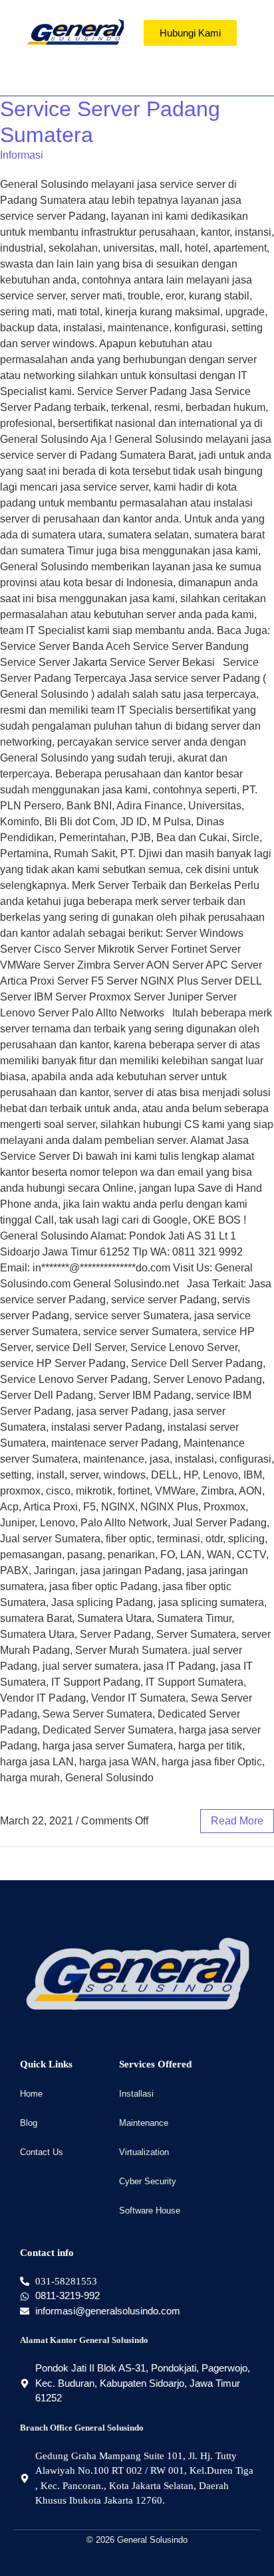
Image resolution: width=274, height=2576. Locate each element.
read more (237, 1821)
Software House (150, 2211)
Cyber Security (148, 2181)
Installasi (136, 2094)
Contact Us (42, 2152)
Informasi (22, 155)
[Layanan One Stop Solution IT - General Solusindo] (75, 32)
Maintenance (144, 2123)
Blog (29, 2123)
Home (31, 2094)
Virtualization (144, 2152)
